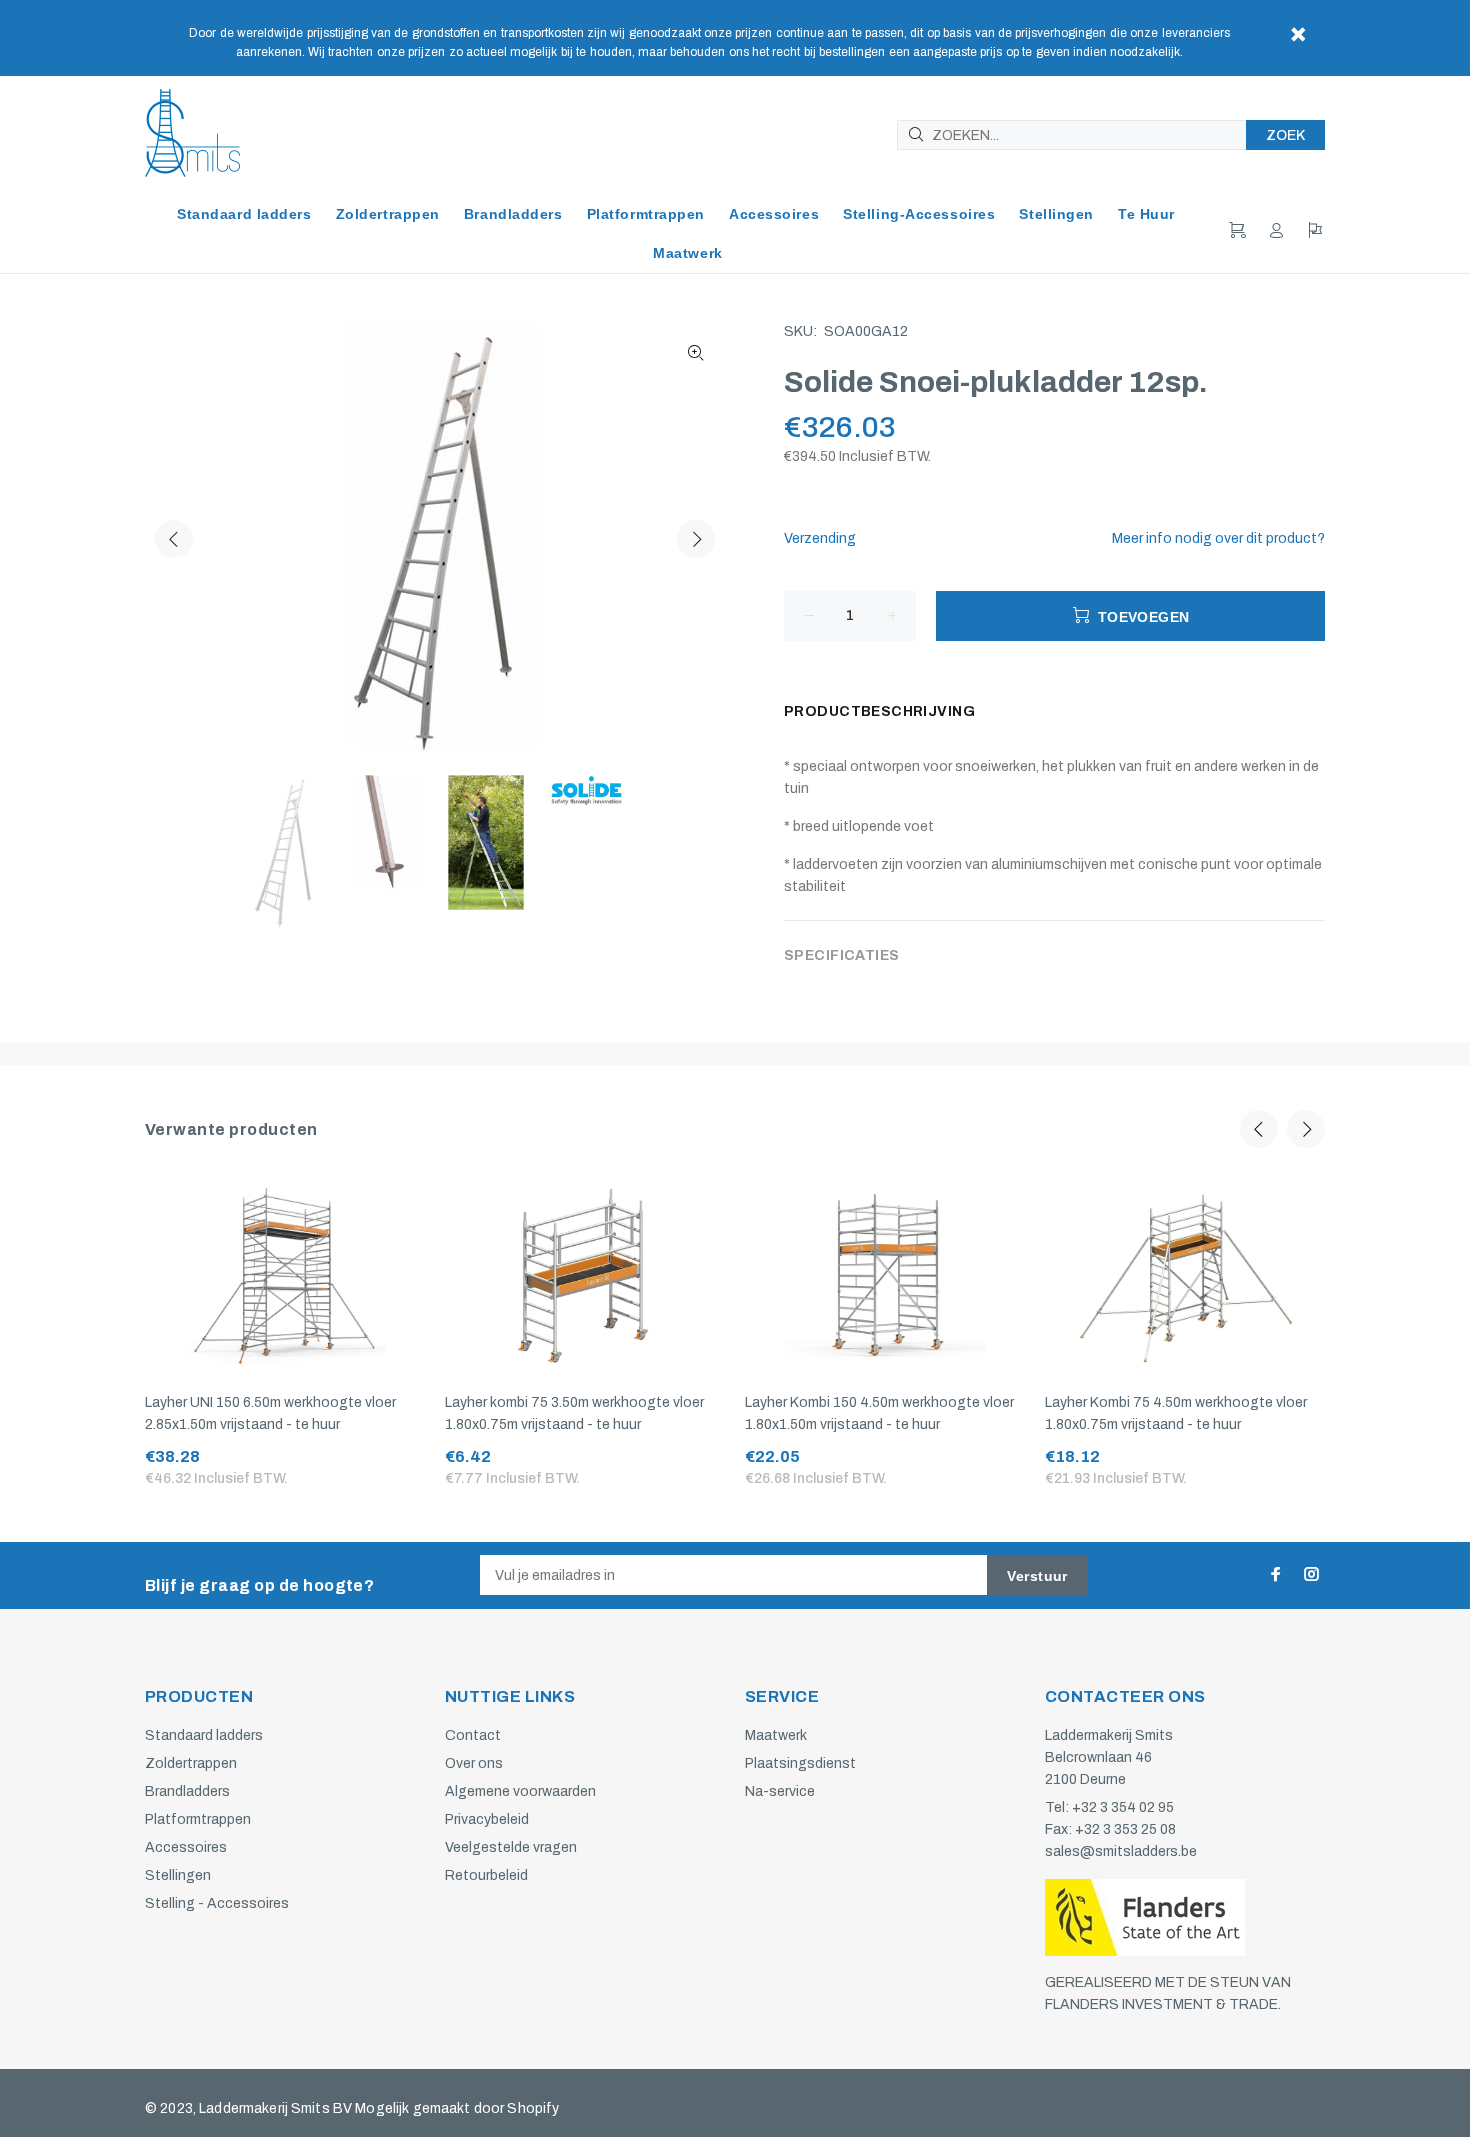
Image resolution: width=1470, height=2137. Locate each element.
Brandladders (187, 1791)
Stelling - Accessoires (217, 1903)
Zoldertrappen (191, 1763)
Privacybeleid (487, 1819)
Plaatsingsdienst (800, 1763)
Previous (174, 539)
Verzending (820, 538)
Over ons (474, 1763)
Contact (473, 1735)
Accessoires (186, 1847)
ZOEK (1285, 135)
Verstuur (1037, 1576)
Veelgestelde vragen (511, 1847)
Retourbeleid (486, 1875)
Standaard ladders (204, 1735)
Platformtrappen (198, 1819)
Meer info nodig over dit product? (1218, 538)
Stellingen (178, 1875)
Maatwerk (776, 1735)
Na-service (780, 1791)
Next (696, 539)
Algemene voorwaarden (520, 1791)
